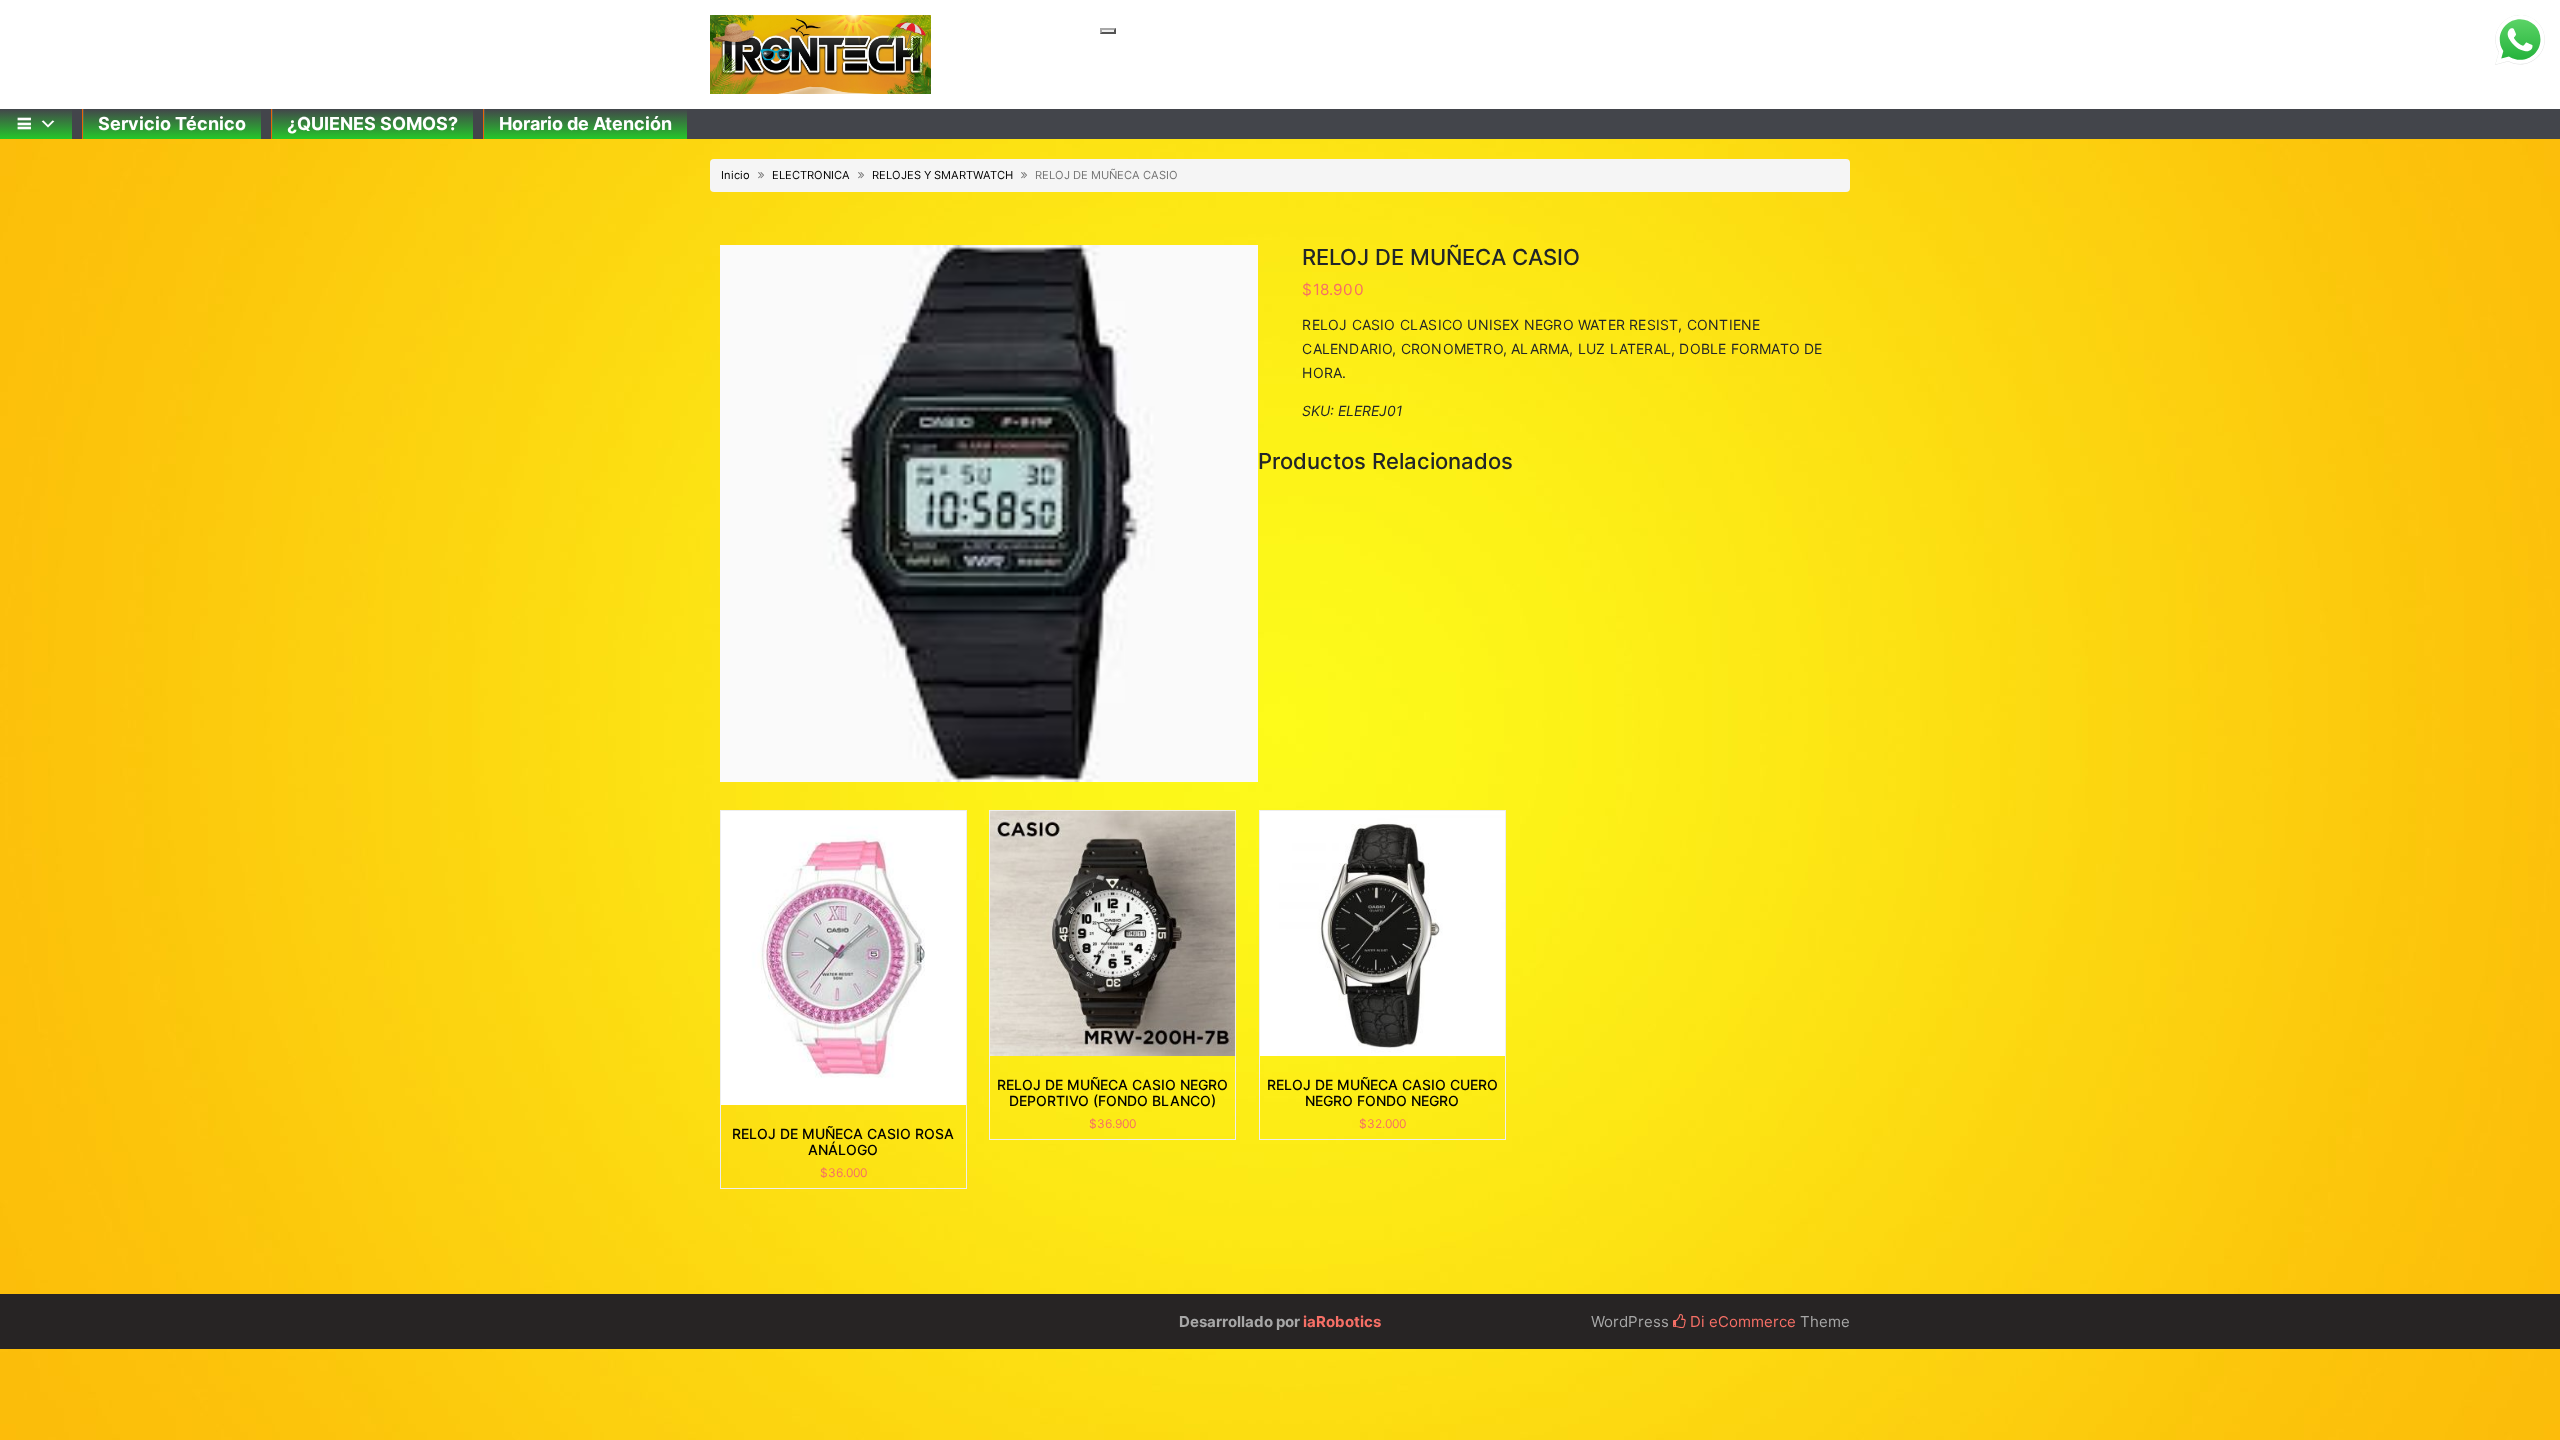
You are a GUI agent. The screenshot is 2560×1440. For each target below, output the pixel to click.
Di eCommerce (1741, 1321)
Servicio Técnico (172, 123)
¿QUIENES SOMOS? (372, 123)
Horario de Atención (585, 123)
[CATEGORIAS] (36, 124)
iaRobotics (1342, 1321)
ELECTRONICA (811, 175)
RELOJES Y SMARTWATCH (942, 175)
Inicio (735, 175)
